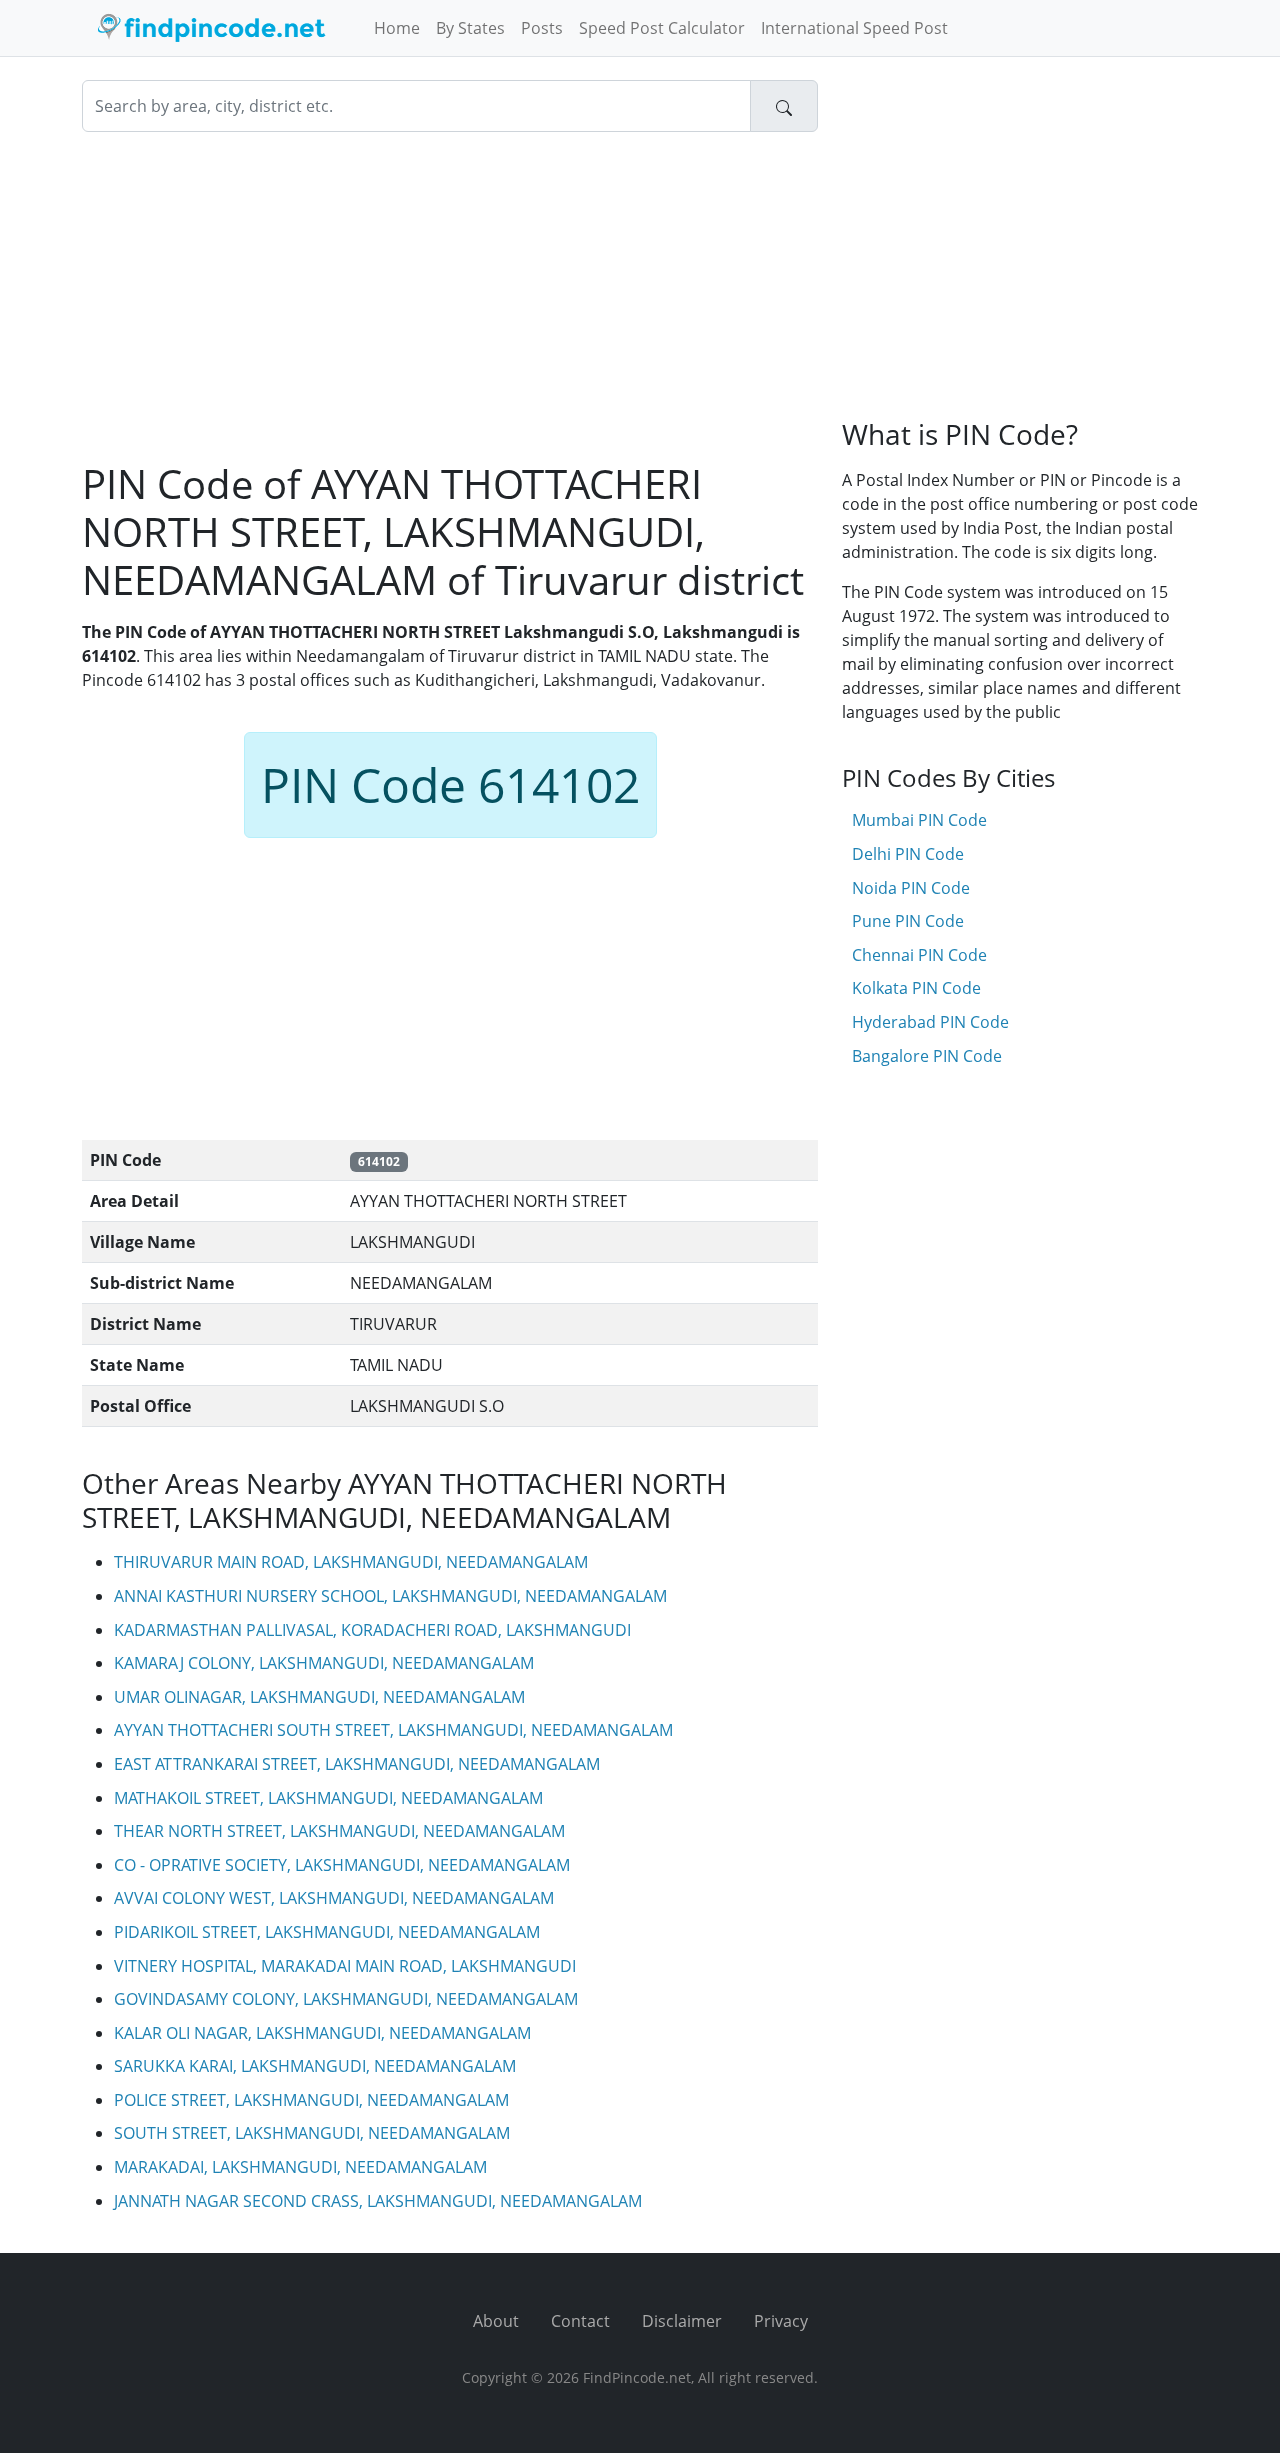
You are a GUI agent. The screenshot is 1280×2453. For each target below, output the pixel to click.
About (496, 2321)
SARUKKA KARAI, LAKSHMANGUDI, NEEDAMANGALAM (315, 2066)
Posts (542, 28)
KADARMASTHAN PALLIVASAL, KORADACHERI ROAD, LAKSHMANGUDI (372, 1630)
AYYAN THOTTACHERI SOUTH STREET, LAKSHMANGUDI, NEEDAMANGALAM (393, 1730)
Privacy (781, 2321)
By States (470, 28)
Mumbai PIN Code (919, 820)
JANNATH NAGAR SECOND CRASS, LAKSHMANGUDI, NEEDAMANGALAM (378, 2201)
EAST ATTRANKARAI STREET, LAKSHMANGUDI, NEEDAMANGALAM (357, 1764)
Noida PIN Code (911, 888)
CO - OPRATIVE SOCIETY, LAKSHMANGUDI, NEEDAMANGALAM (342, 1865)
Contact (580, 2321)
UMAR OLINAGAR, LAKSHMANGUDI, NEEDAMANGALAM (319, 1697)
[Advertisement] (450, 296)
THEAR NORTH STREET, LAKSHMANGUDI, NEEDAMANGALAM (339, 1831)
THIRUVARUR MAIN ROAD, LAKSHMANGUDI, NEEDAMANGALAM (351, 1562)
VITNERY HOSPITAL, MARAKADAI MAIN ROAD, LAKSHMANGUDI (345, 1966)
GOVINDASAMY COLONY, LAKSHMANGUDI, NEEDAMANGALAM (346, 1999)
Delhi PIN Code (908, 854)
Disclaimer (682, 2321)
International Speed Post (854, 28)
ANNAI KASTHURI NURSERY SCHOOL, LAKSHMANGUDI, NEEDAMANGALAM (390, 1596)
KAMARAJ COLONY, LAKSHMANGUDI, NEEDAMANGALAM (324, 1663)
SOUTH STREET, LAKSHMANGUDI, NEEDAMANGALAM (312, 2133)
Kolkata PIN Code (916, 988)
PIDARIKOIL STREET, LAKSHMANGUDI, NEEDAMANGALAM (327, 1932)
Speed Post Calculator (662, 28)
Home (397, 28)
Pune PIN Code (908, 921)
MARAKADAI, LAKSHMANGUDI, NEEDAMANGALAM (300, 2167)
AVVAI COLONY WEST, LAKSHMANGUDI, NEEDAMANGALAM (334, 1898)
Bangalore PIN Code (927, 1056)
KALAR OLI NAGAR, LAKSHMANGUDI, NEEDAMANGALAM (322, 2033)
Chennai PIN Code (919, 955)
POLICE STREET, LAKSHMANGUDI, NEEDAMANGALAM (311, 2100)
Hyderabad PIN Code (930, 1022)
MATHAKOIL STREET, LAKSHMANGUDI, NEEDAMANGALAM (328, 1798)
